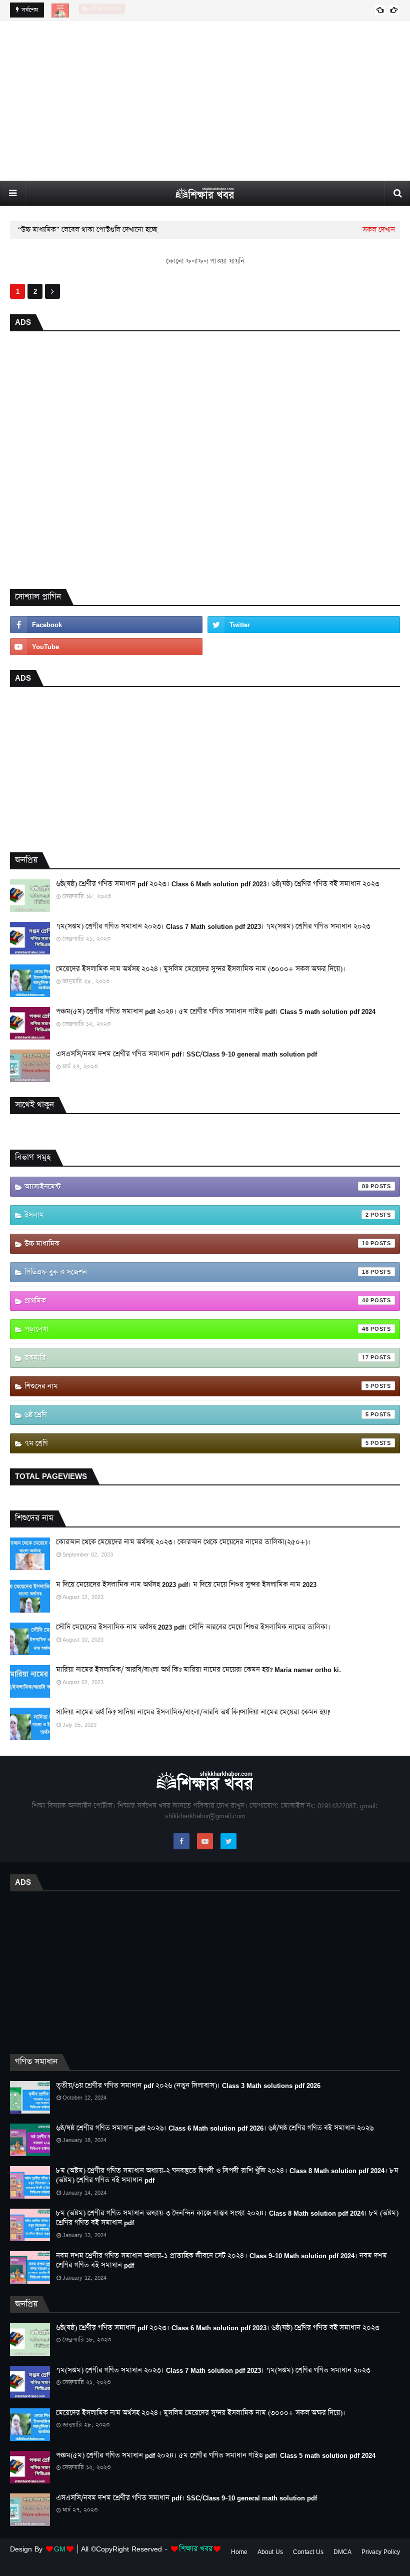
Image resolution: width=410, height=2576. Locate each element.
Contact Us (308, 2552)
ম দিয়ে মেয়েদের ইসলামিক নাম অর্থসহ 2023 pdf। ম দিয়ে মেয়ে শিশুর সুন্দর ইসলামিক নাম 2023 (186, 1585)
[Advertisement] (205, 101)
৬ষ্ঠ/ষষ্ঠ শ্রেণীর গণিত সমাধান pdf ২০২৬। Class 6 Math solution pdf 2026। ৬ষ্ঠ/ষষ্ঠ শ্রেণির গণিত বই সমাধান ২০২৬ (215, 2128)
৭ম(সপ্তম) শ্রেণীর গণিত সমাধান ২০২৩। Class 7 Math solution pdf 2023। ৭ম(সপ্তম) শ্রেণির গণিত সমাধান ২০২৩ (213, 927)
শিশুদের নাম (197, 1386)
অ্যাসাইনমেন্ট (197, 1187)
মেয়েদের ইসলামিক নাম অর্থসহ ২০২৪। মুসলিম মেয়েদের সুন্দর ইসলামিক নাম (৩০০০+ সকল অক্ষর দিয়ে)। (201, 969)
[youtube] (106, 647)
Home (239, 2552)
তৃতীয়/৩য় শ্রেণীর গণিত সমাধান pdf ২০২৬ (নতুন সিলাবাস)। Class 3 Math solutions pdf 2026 (188, 2086)
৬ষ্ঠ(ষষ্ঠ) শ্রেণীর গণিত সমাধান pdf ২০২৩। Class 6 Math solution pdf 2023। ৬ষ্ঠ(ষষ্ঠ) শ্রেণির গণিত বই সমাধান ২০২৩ (218, 884)
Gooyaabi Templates (177, 2562)
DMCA (342, 2552)
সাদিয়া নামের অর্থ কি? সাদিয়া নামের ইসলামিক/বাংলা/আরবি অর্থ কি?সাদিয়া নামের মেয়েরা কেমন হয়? (193, 1712)
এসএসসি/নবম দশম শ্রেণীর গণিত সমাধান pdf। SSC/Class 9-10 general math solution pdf (186, 1054)
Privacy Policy (381, 2552)
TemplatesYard (84, 2562)
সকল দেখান (379, 230)
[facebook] (106, 625)
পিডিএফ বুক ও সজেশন (197, 1272)
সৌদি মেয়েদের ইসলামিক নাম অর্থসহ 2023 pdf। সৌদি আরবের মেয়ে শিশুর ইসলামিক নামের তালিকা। (193, 1627)
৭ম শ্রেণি (197, 1443)
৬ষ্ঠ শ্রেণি (197, 1415)
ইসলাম (197, 1215)
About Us (270, 2552)
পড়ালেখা (197, 1329)
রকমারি (197, 1358)
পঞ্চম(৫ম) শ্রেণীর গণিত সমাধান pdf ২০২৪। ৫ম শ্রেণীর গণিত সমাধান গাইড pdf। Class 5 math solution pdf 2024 (216, 1012)
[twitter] (304, 625)
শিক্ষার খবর (196, 2549)
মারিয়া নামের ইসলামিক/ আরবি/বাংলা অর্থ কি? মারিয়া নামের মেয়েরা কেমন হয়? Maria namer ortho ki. (198, 1670)
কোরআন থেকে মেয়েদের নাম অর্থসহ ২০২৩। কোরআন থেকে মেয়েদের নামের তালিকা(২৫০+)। (183, 1542)
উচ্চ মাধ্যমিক (197, 1244)
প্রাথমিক (197, 1301)
